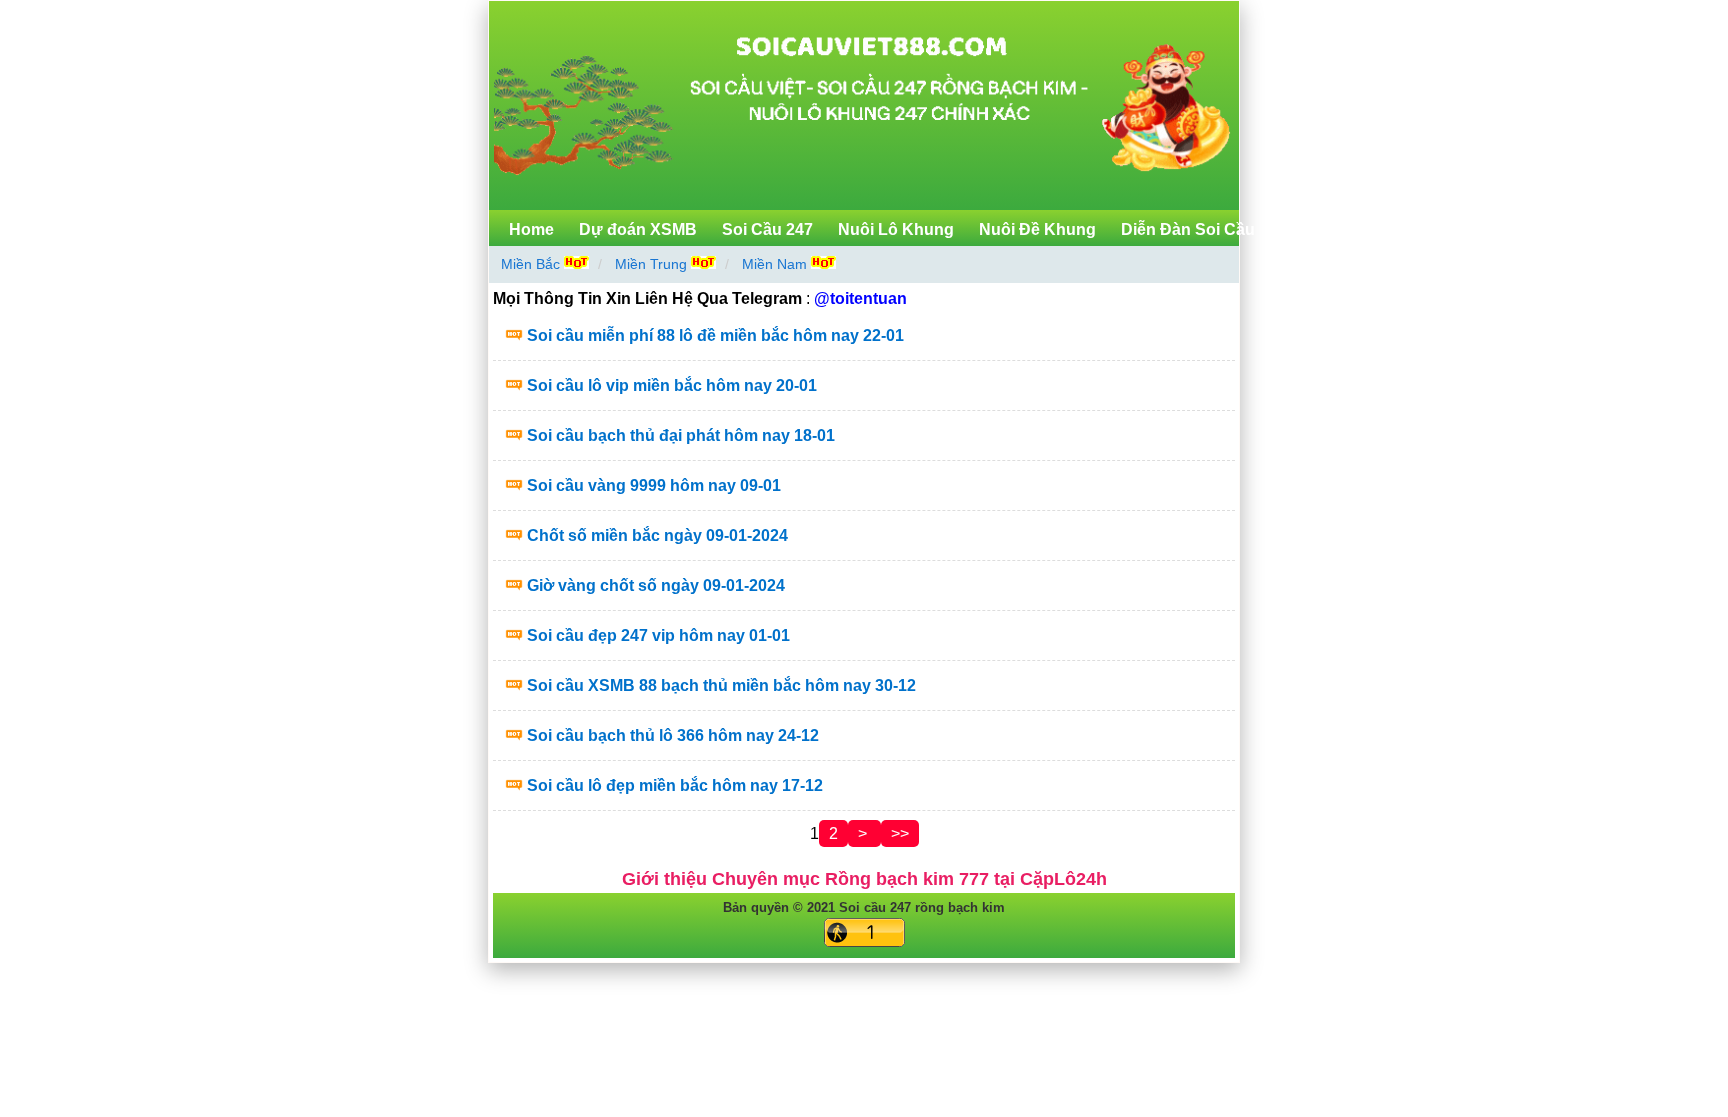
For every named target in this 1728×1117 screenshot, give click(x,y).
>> (900, 833)
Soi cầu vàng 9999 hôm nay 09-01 (654, 485)
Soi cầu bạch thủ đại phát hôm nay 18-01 (681, 435)
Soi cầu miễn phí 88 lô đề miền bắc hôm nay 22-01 (715, 335)
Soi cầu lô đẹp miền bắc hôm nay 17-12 (675, 785)
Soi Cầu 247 (767, 229)
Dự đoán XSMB (638, 229)
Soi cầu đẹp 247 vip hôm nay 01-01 (658, 635)
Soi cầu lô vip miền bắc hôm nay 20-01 (672, 385)
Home (531, 229)
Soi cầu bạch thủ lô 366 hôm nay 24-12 (673, 735)
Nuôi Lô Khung (896, 229)
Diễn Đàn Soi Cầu (1188, 229)
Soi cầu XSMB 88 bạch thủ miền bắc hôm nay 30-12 (721, 685)
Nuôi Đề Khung (1037, 229)
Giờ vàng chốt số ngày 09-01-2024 (656, 585)
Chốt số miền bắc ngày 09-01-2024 (657, 535)
